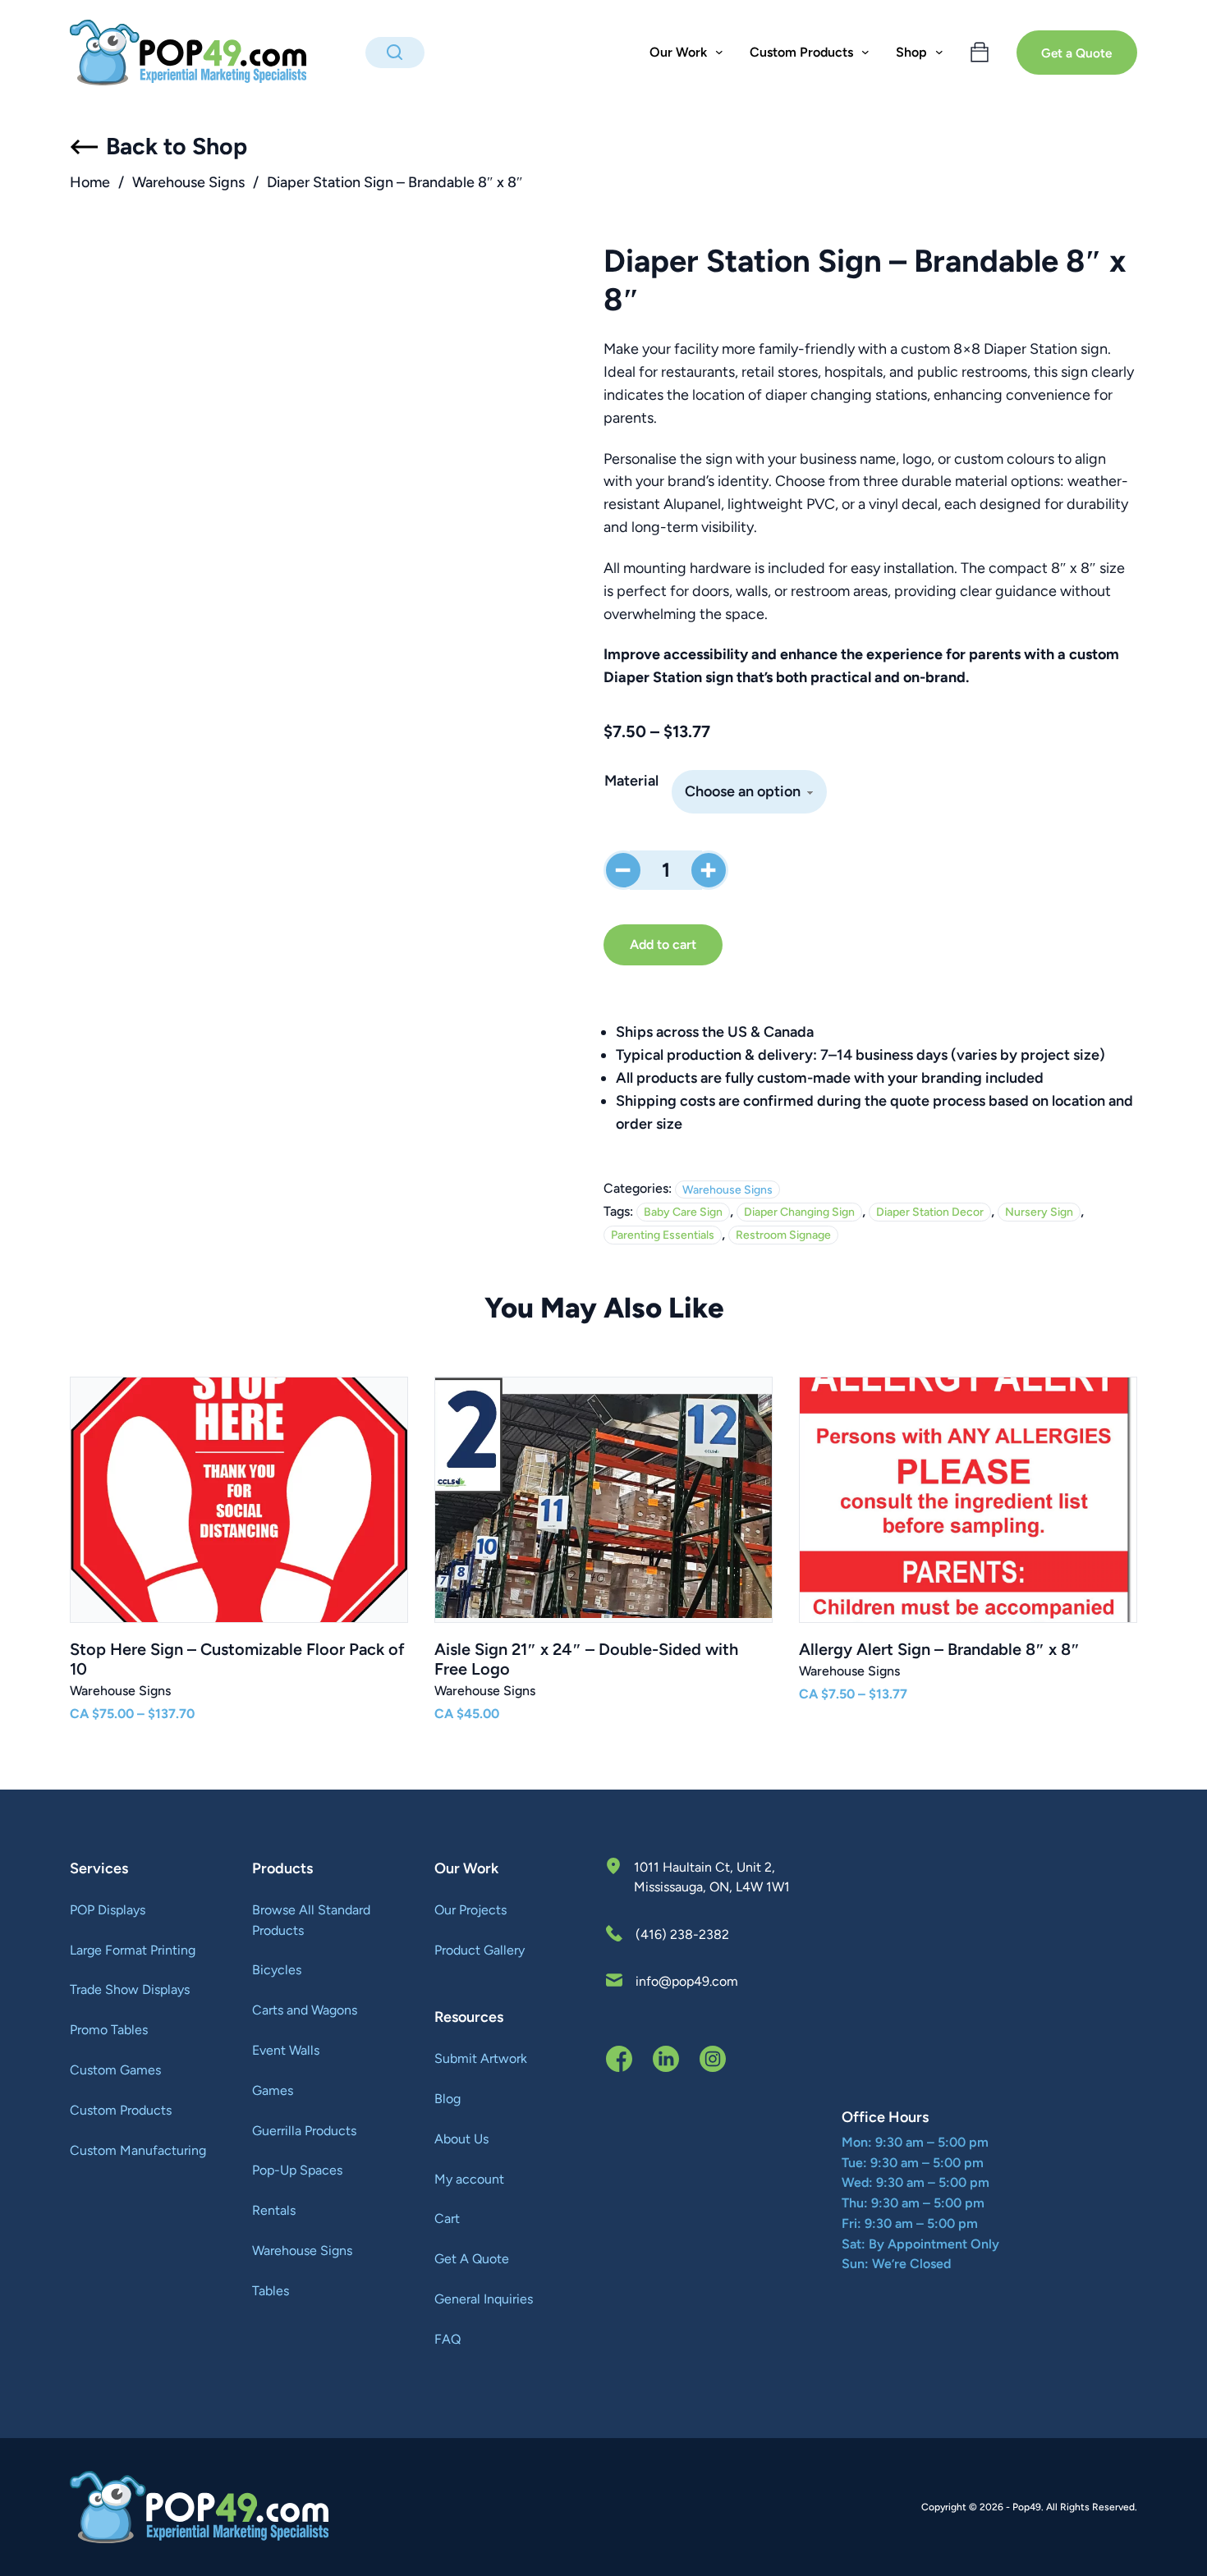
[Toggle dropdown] (719, 53)
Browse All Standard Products (311, 1920)
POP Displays (108, 1910)
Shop (911, 52)
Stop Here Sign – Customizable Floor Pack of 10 (237, 1659)
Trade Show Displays (130, 1989)
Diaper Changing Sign (799, 1212)
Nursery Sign (1039, 1212)
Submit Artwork (481, 2058)
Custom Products (121, 2110)
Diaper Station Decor (930, 1212)
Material (631, 781)
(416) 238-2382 (682, 1934)
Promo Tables (109, 2030)
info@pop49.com (687, 1981)
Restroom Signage (783, 1235)
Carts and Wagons (305, 2010)
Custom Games (115, 2070)
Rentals (274, 2210)
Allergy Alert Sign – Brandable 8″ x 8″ (939, 1649)
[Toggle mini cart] (980, 53)
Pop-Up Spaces (297, 2170)
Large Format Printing (133, 1950)
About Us (461, 2139)
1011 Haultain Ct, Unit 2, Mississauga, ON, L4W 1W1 (712, 1877)
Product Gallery (480, 1950)
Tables (271, 2291)
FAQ (447, 2339)
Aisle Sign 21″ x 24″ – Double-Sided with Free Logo (586, 1659)
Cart (447, 2218)
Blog (447, 2099)
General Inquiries (484, 2299)
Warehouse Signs (188, 182)
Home (90, 182)
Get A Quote (472, 2259)
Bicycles (277, 1970)
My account (469, 2179)
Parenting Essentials (663, 1235)
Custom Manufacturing (138, 2150)
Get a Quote (1076, 53)
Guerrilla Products (304, 2131)
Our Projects (470, 1910)
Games (273, 2090)
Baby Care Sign (683, 1212)
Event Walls (286, 2050)
